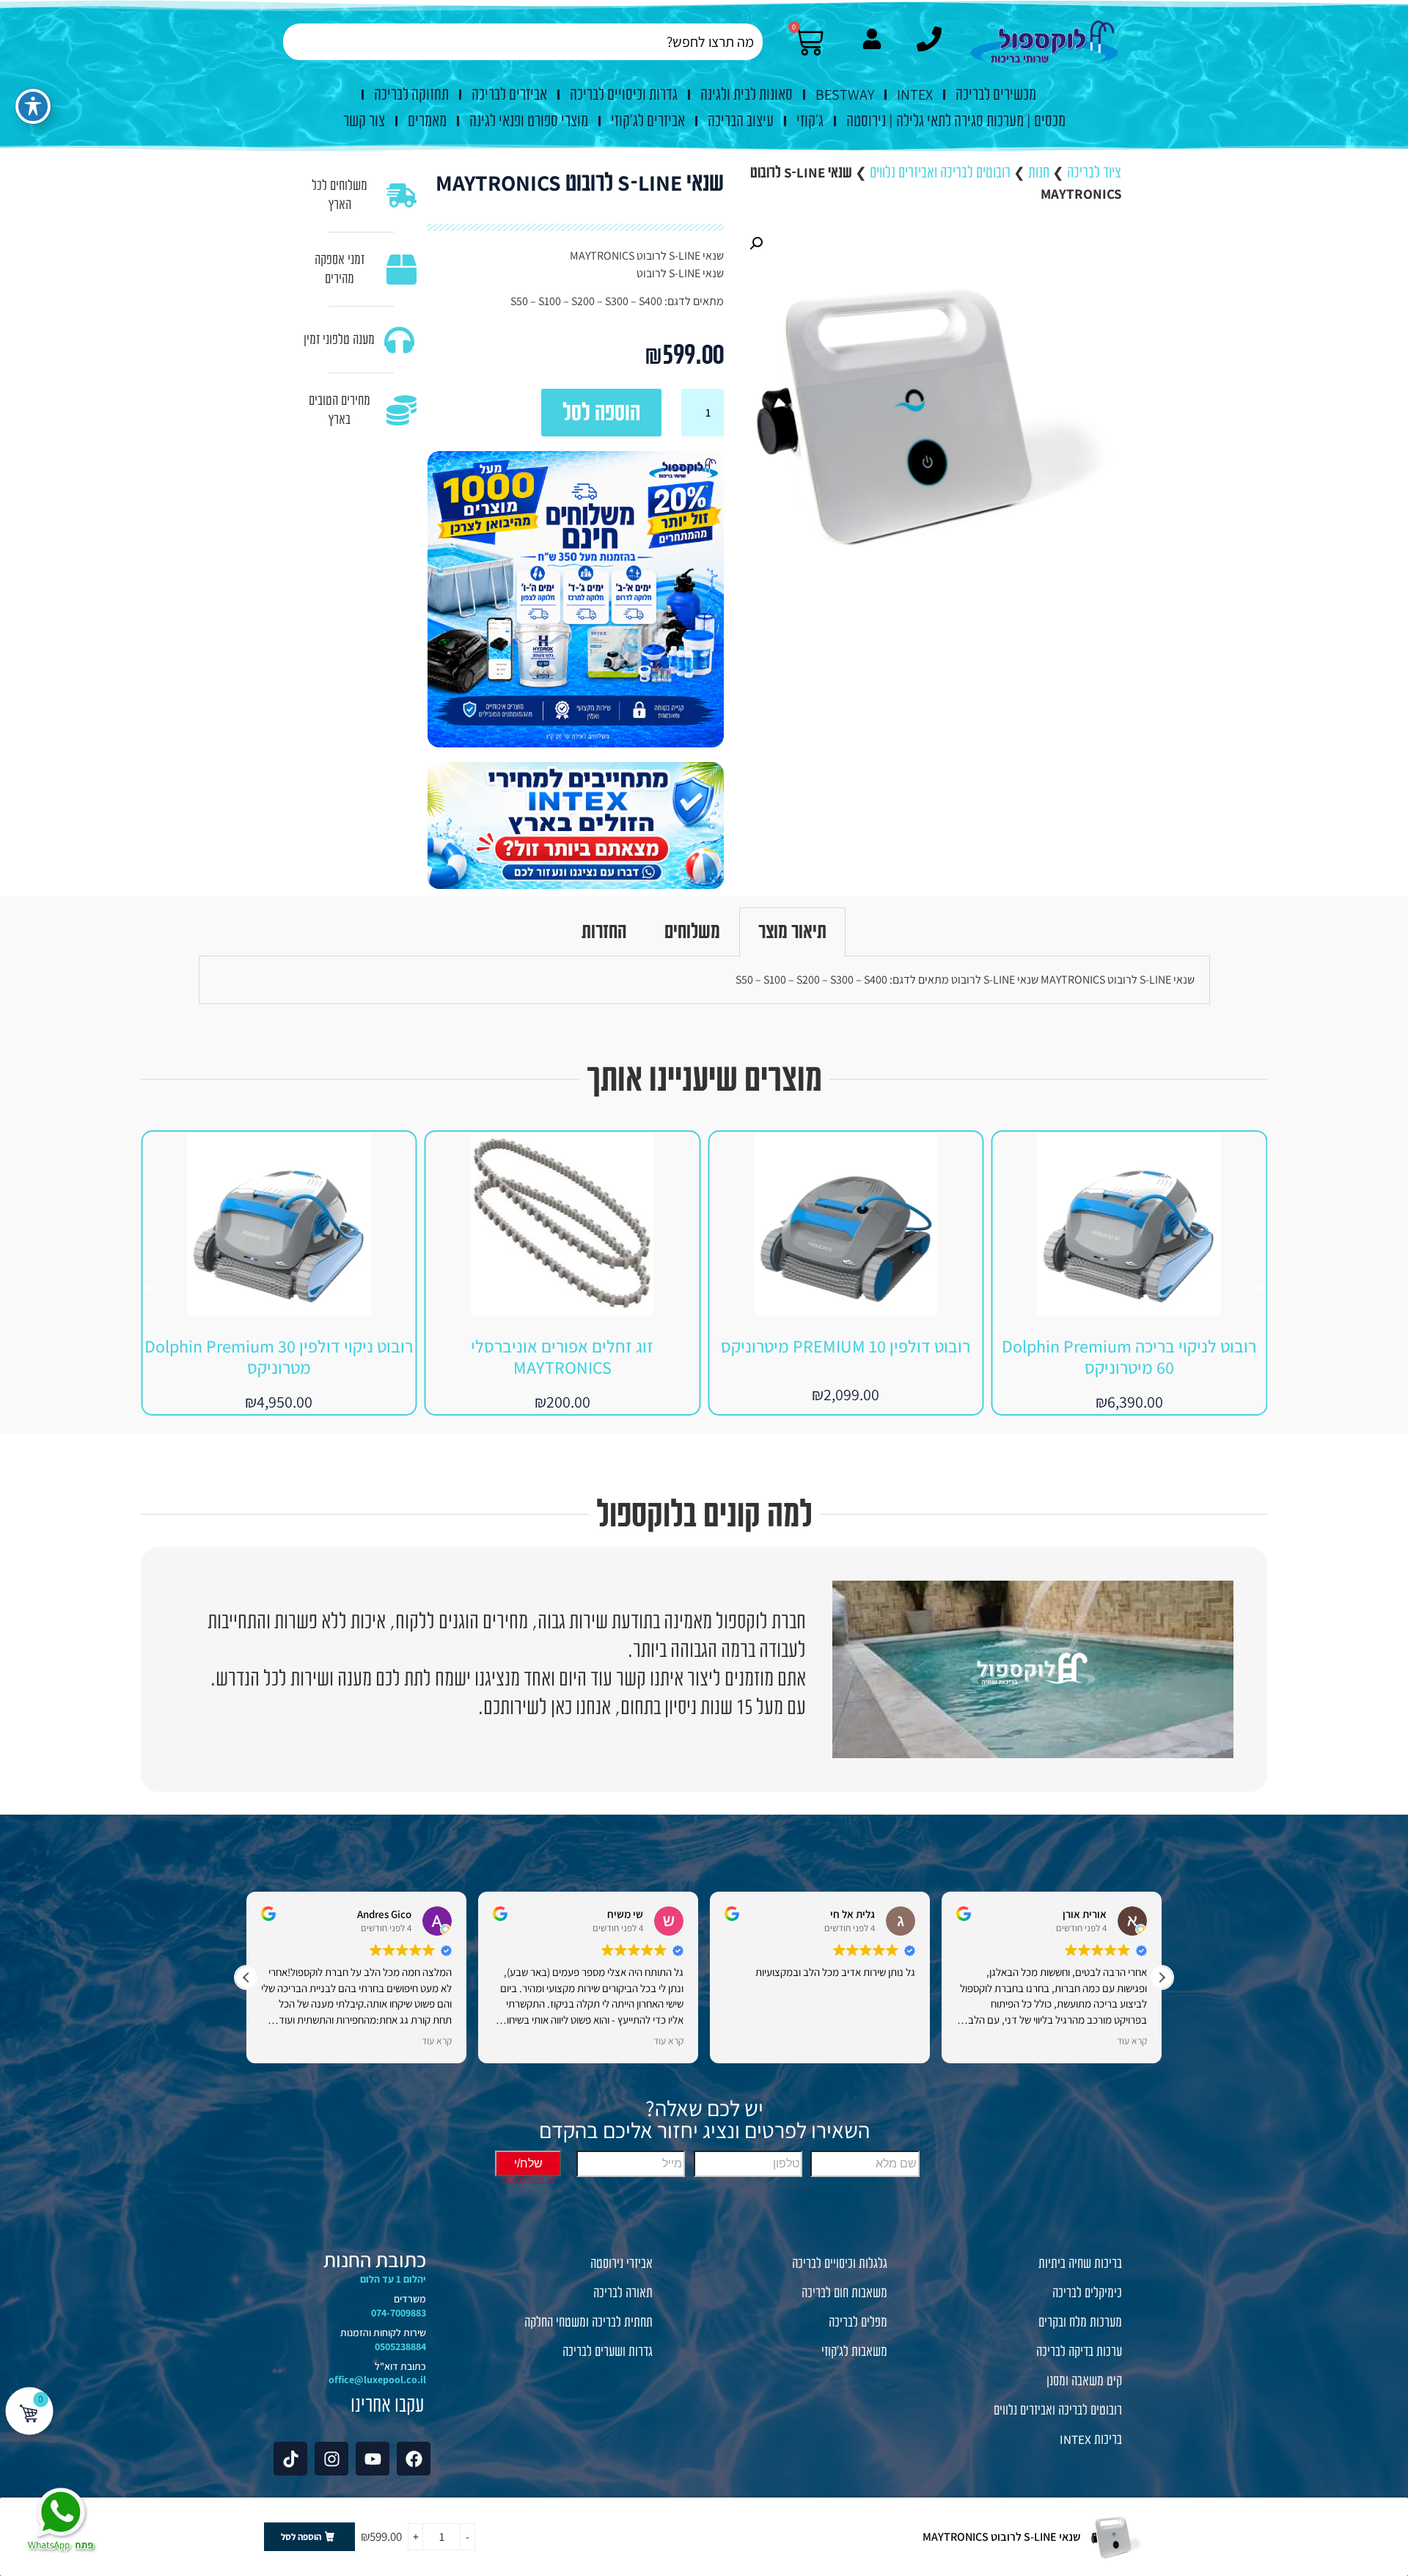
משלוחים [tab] (692, 932)
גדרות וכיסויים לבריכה (624, 95)
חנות (1039, 172)
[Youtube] (373, 2459)
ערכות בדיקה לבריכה (1079, 2352)
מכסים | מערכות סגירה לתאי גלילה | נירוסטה (956, 121)
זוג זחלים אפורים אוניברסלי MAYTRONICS (846, 1357)
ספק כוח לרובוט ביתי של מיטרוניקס (279, 1346)
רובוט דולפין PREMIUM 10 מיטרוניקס (1129, 1346)
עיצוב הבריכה (741, 121)
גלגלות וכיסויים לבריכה (840, 2264)
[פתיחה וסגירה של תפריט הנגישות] (33, 106)
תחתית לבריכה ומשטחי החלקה (588, 2322)
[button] (756, 244)
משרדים (410, 2299)
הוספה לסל (601, 413)
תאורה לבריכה (623, 2293)
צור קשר (364, 121)
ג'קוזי (810, 121)
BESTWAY (845, 95)
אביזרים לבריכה (509, 95)
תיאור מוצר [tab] (792, 932)
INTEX (915, 95)
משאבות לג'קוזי (854, 2352)
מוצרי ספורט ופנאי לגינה (529, 121)
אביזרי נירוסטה (621, 2264)
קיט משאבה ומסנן (1084, 2381)
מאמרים (427, 121)
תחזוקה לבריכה (411, 95)
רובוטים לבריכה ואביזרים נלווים (940, 172)
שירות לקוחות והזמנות (383, 2332)
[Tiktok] (290, 2459)
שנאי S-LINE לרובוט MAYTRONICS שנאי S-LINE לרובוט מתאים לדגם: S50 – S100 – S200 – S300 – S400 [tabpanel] (965, 980)
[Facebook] (414, 2459)
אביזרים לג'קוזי (648, 121)
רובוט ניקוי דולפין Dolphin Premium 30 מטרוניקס (562, 1357)
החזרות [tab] (604, 932)
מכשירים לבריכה (996, 95)
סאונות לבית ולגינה (747, 95)
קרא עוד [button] (270, 2041)
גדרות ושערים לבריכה (608, 2352)
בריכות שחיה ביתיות (1080, 2264)
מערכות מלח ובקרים (1080, 2322)
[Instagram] (331, 2459)
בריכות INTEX (1091, 2440)
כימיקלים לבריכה (1087, 2293)
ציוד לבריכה (1094, 172)
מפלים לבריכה (858, 2322)
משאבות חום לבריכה (844, 2293)
